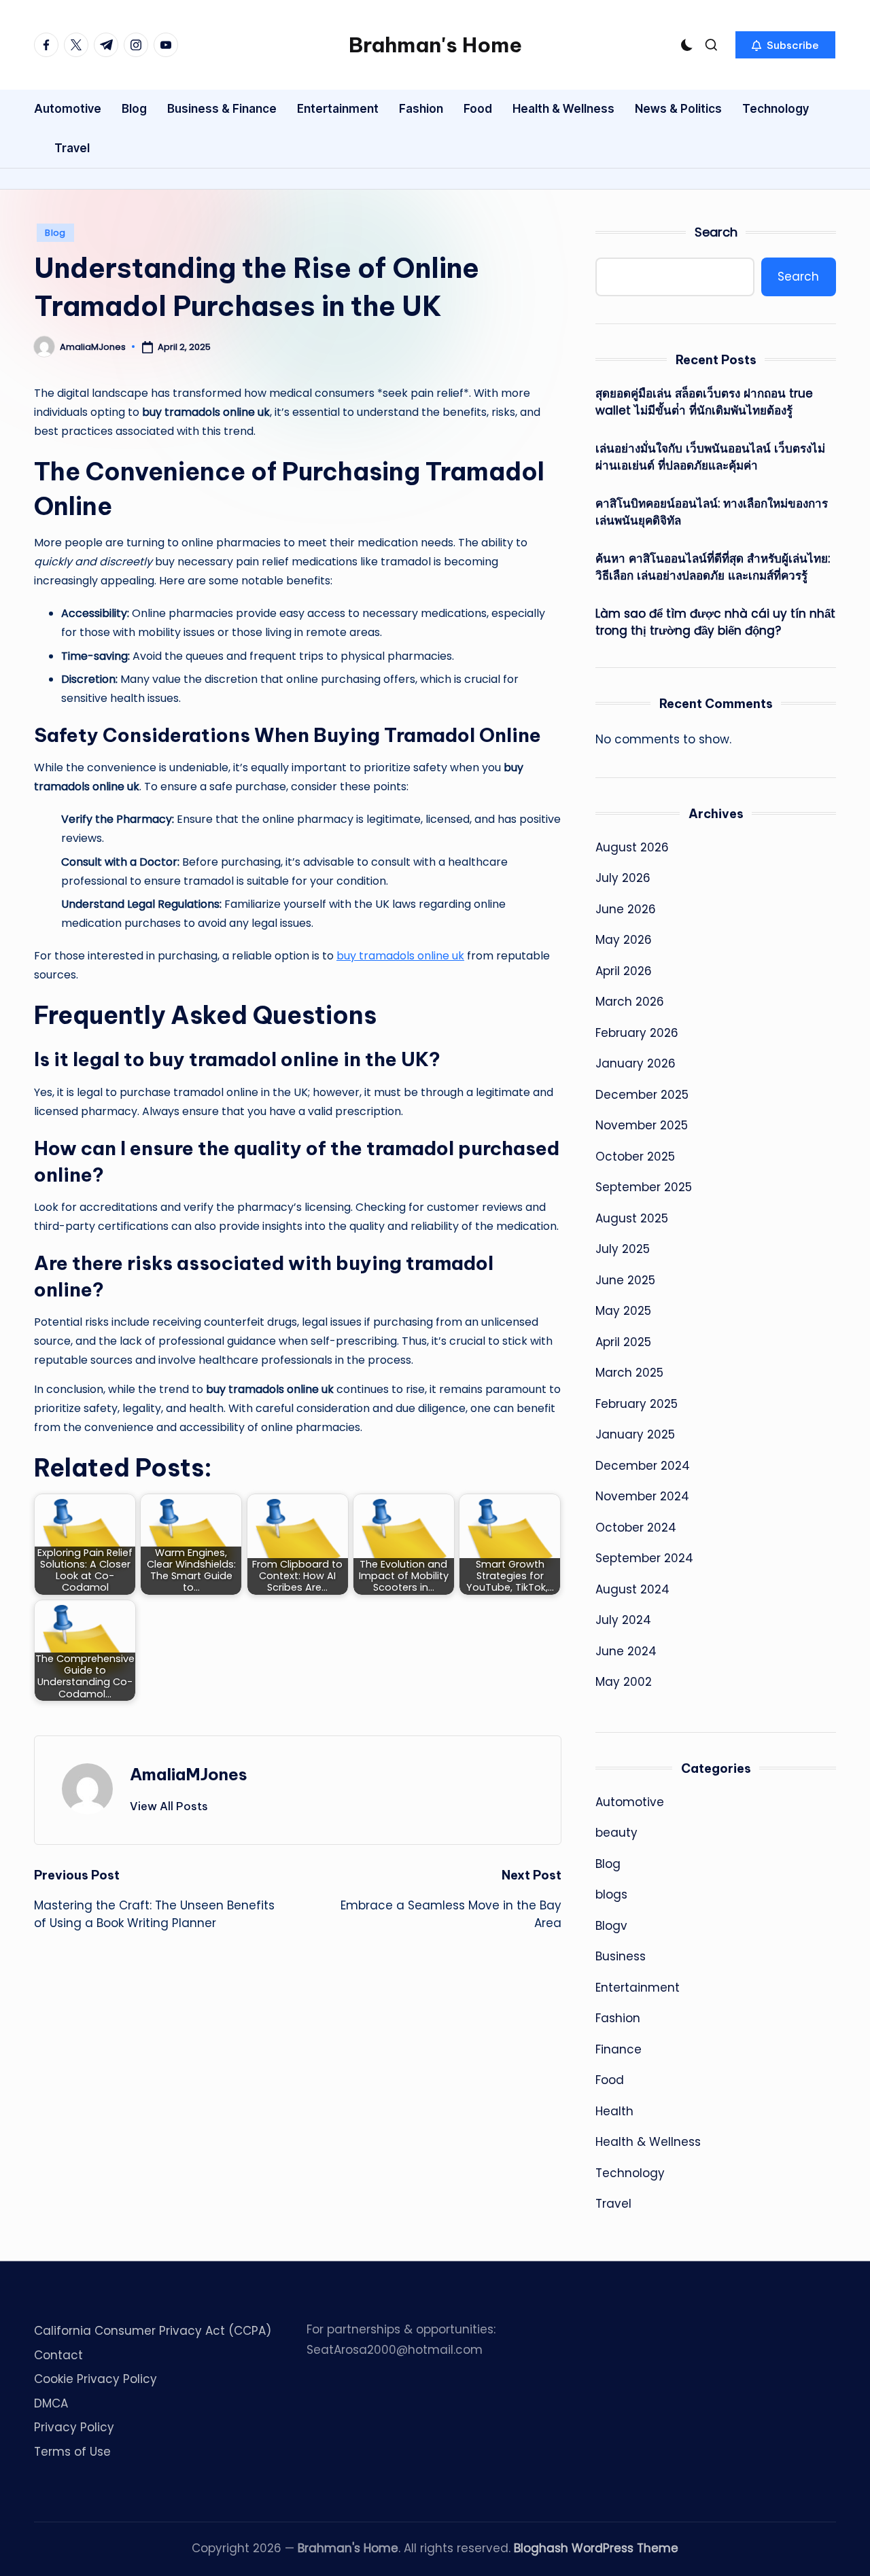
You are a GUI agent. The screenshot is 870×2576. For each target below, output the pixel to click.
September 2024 (644, 1558)
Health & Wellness (648, 2142)
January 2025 (635, 1434)
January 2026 (636, 1063)
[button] (785, 45)
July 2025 (623, 1249)
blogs (611, 1894)
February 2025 (637, 1404)
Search (716, 232)
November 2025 (642, 1125)
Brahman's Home (435, 45)
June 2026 (626, 909)
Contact (58, 2355)
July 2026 (623, 878)
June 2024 (626, 1651)
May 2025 (623, 1311)
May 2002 (624, 1682)
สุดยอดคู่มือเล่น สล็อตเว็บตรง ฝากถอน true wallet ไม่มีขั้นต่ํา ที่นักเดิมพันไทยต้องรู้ (704, 402)
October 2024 (636, 1528)
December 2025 (642, 1095)
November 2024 (642, 1496)
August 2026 (632, 847)
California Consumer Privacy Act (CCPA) (153, 2331)
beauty (616, 1833)
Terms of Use (72, 2452)
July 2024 (623, 1620)
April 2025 (623, 1342)
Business (621, 1956)
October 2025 (635, 1157)
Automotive (630, 1802)
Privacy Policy (74, 2427)
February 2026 (637, 1033)
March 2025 (629, 1373)
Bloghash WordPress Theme (596, 2548)
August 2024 (632, 1589)
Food (610, 2080)
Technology (630, 2173)
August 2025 (632, 1218)
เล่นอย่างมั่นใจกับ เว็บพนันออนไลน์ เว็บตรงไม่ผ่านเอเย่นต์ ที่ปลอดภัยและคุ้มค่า (710, 457)
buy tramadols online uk (400, 956)
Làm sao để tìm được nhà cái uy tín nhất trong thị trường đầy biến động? (715, 622)
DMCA (51, 2403)
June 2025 (625, 1280)
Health (614, 2111)
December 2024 (643, 1466)
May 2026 (624, 940)
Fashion (618, 2018)
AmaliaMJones (189, 1774)
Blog (55, 233)
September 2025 (644, 1187)
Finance (619, 2049)
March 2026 (630, 1002)
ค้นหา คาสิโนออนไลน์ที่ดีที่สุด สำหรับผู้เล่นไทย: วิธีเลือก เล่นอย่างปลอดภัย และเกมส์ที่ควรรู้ (713, 567)
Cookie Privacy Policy (95, 2379)
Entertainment (638, 1988)
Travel (613, 2204)
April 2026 (624, 971)
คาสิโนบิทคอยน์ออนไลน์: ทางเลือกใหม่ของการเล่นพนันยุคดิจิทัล (712, 512)
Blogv (611, 1926)
